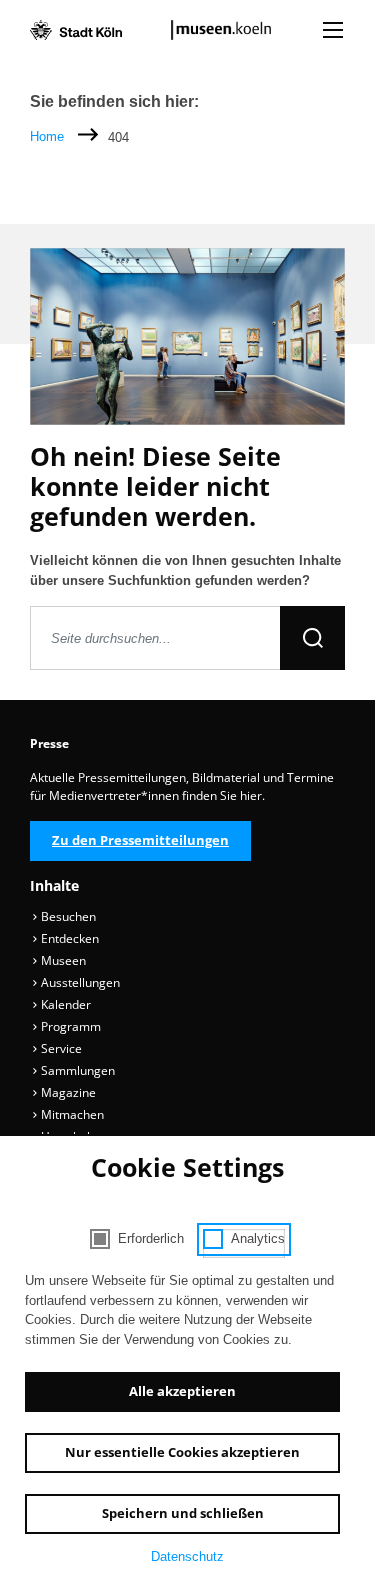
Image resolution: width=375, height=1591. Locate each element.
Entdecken (68, 938)
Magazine (67, 1092)
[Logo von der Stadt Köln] (76, 30)
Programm (69, 1026)
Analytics (258, 1238)
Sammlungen (76, 1070)
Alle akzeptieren (182, 1391)
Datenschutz (187, 1556)
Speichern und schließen (183, 1513)
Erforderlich (151, 1238)
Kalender (64, 1004)
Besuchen (67, 916)
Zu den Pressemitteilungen (140, 840)
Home (47, 136)
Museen (62, 960)
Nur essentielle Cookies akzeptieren (182, 1452)
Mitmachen (71, 1114)
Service (60, 1048)
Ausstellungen (79, 982)
